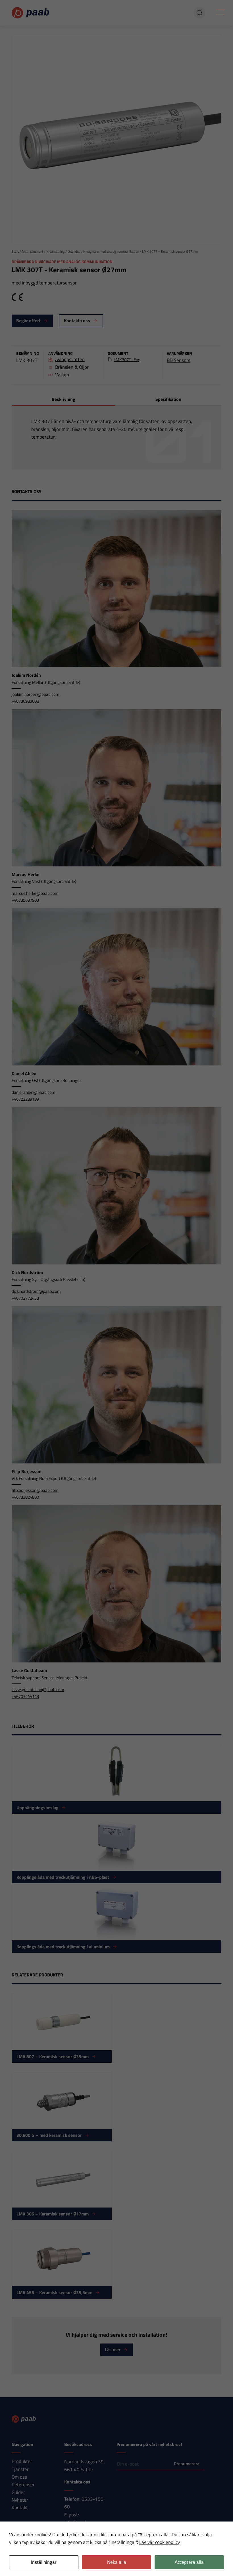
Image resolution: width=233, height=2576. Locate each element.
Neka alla (117, 2562)
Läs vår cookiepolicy (160, 2542)
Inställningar (44, 2562)
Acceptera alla (189, 2562)
